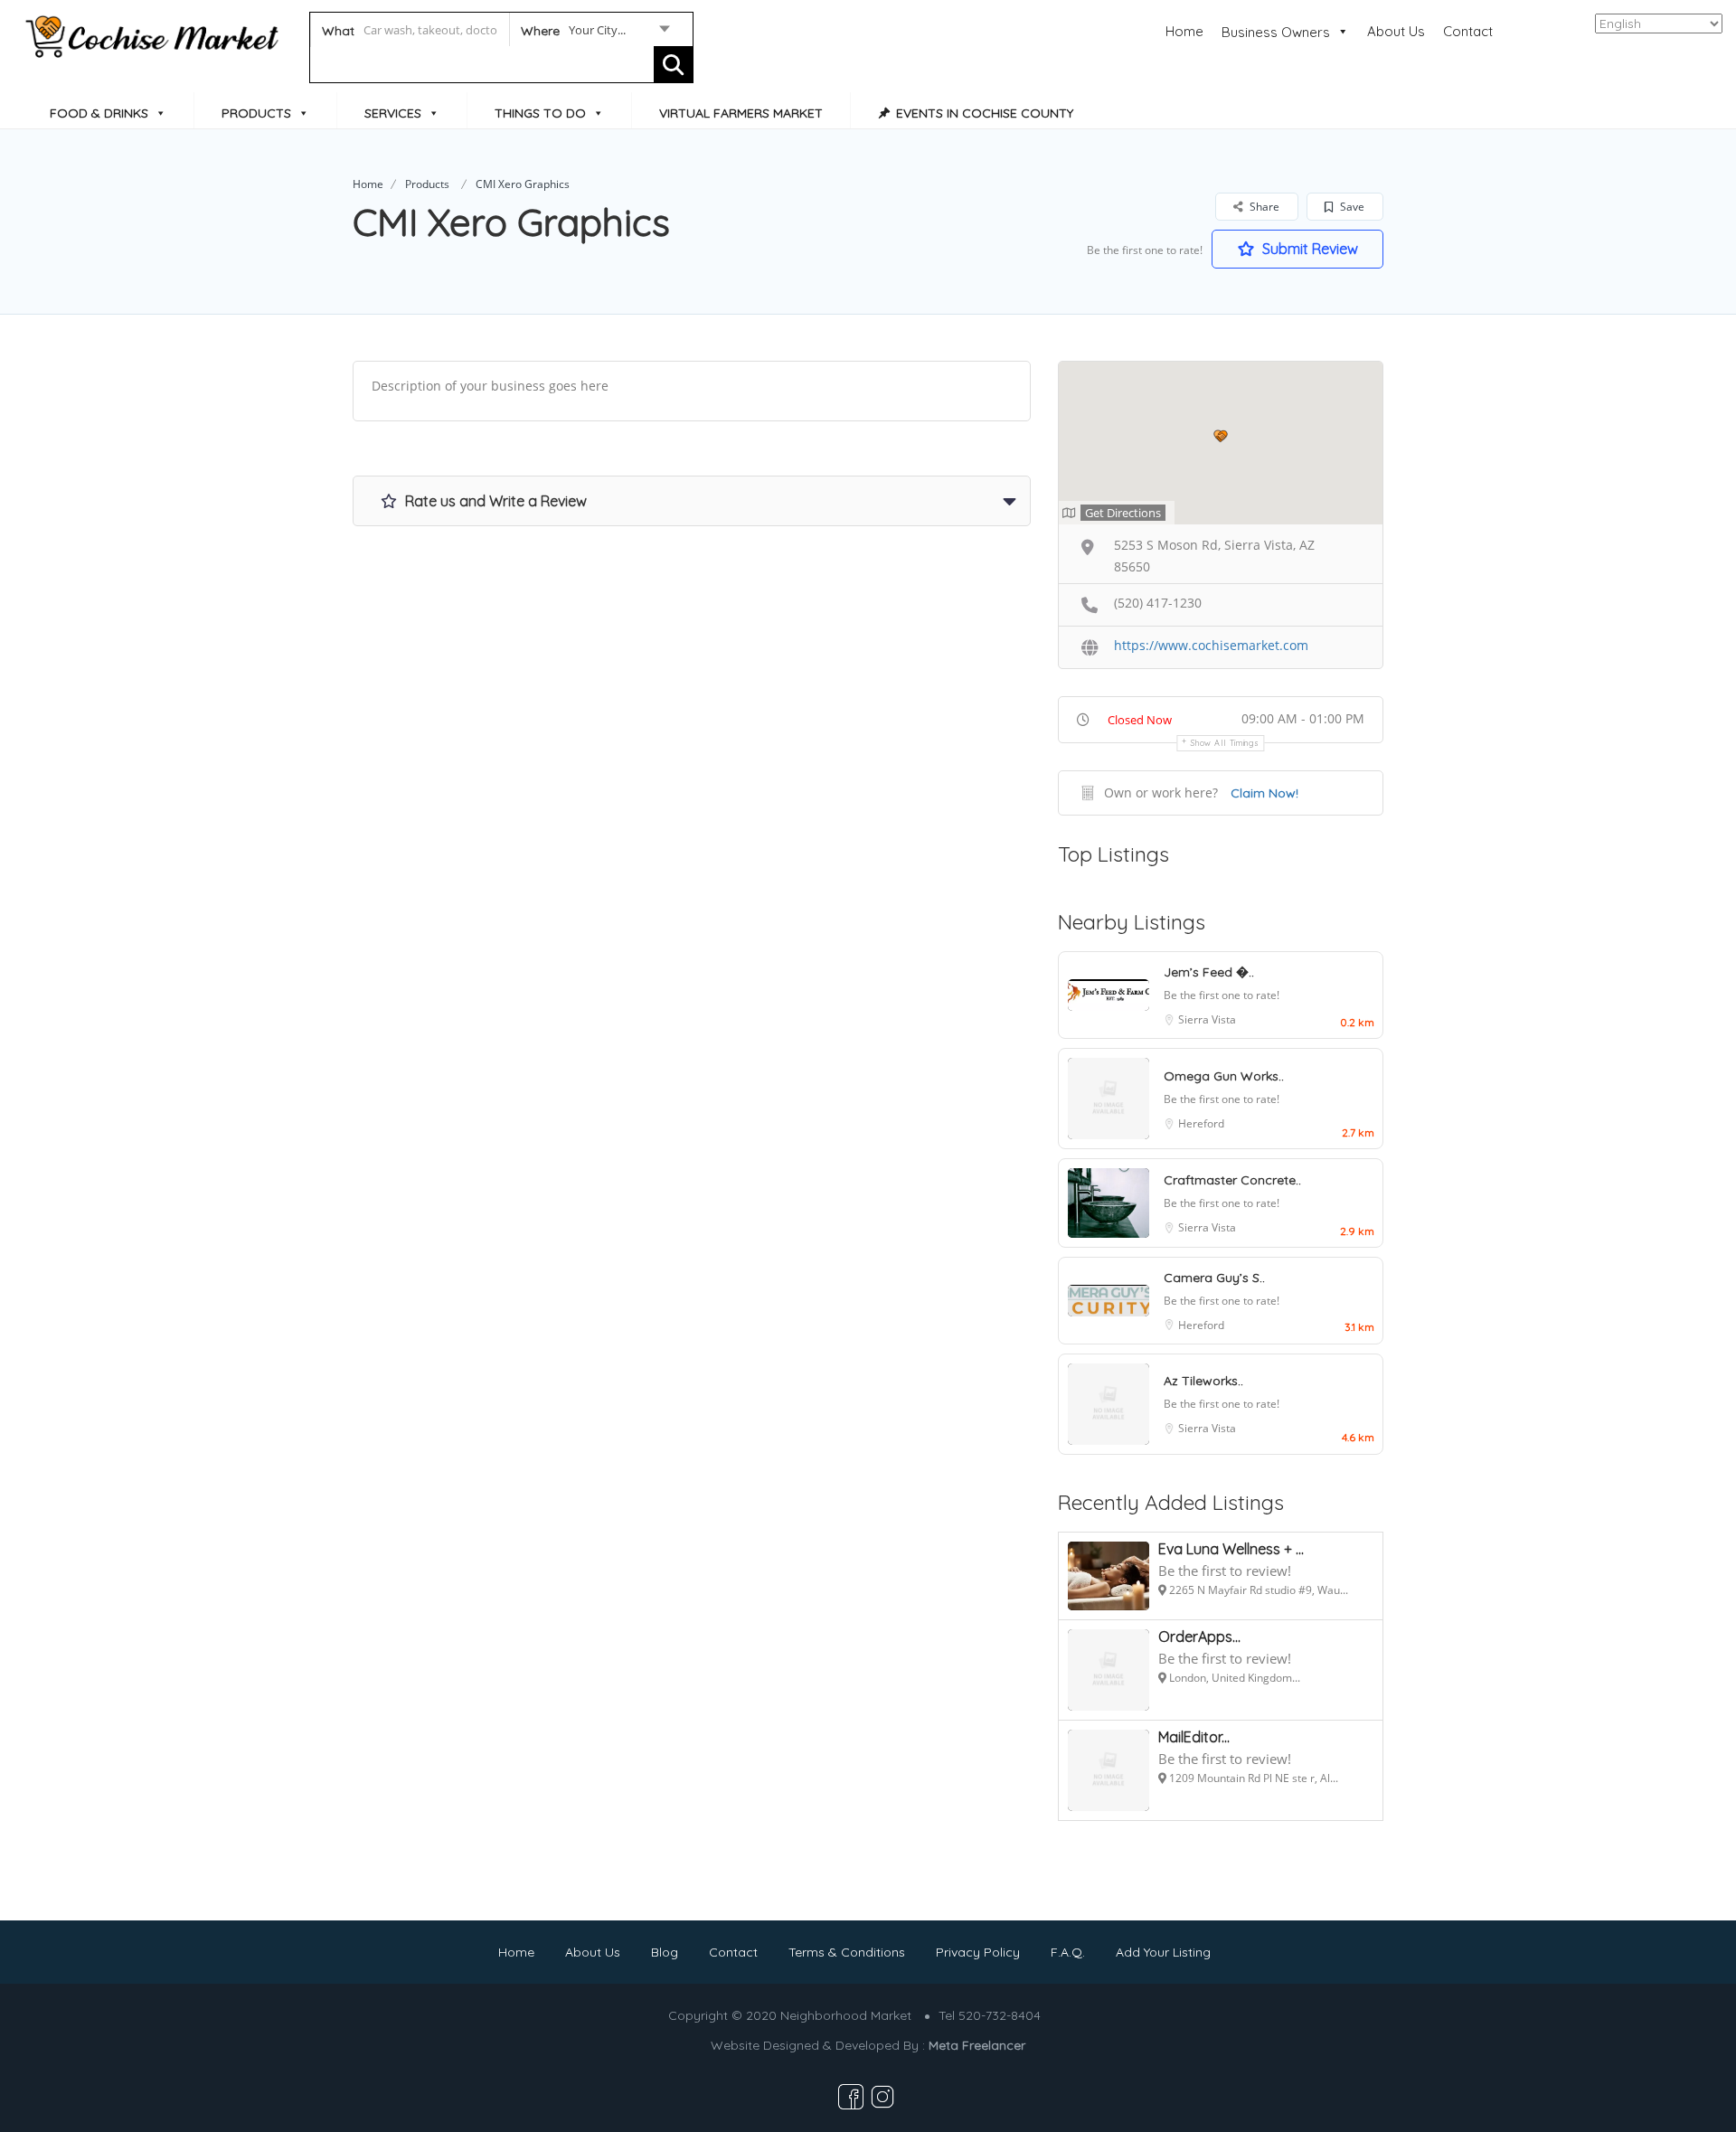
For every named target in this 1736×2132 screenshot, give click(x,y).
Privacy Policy (978, 1952)
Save (1351, 207)
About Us (1396, 31)
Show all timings (1225, 743)
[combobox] (594, 33)
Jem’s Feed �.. (1209, 972)
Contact (1468, 31)
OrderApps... (1199, 1637)
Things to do (540, 113)
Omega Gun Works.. (1224, 1076)
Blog (665, 1952)
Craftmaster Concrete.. (1232, 1180)
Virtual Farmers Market (741, 113)
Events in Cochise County (985, 113)
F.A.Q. (1068, 1952)
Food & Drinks (99, 113)
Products (256, 113)
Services (393, 113)
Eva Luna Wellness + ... (1231, 1549)
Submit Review (1308, 249)
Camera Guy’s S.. (1214, 1278)
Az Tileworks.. (1203, 1381)
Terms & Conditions (847, 1952)
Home (1184, 31)
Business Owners (1276, 32)
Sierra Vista (1207, 1019)
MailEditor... (1194, 1737)
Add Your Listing (1163, 1952)
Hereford (1201, 1123)
